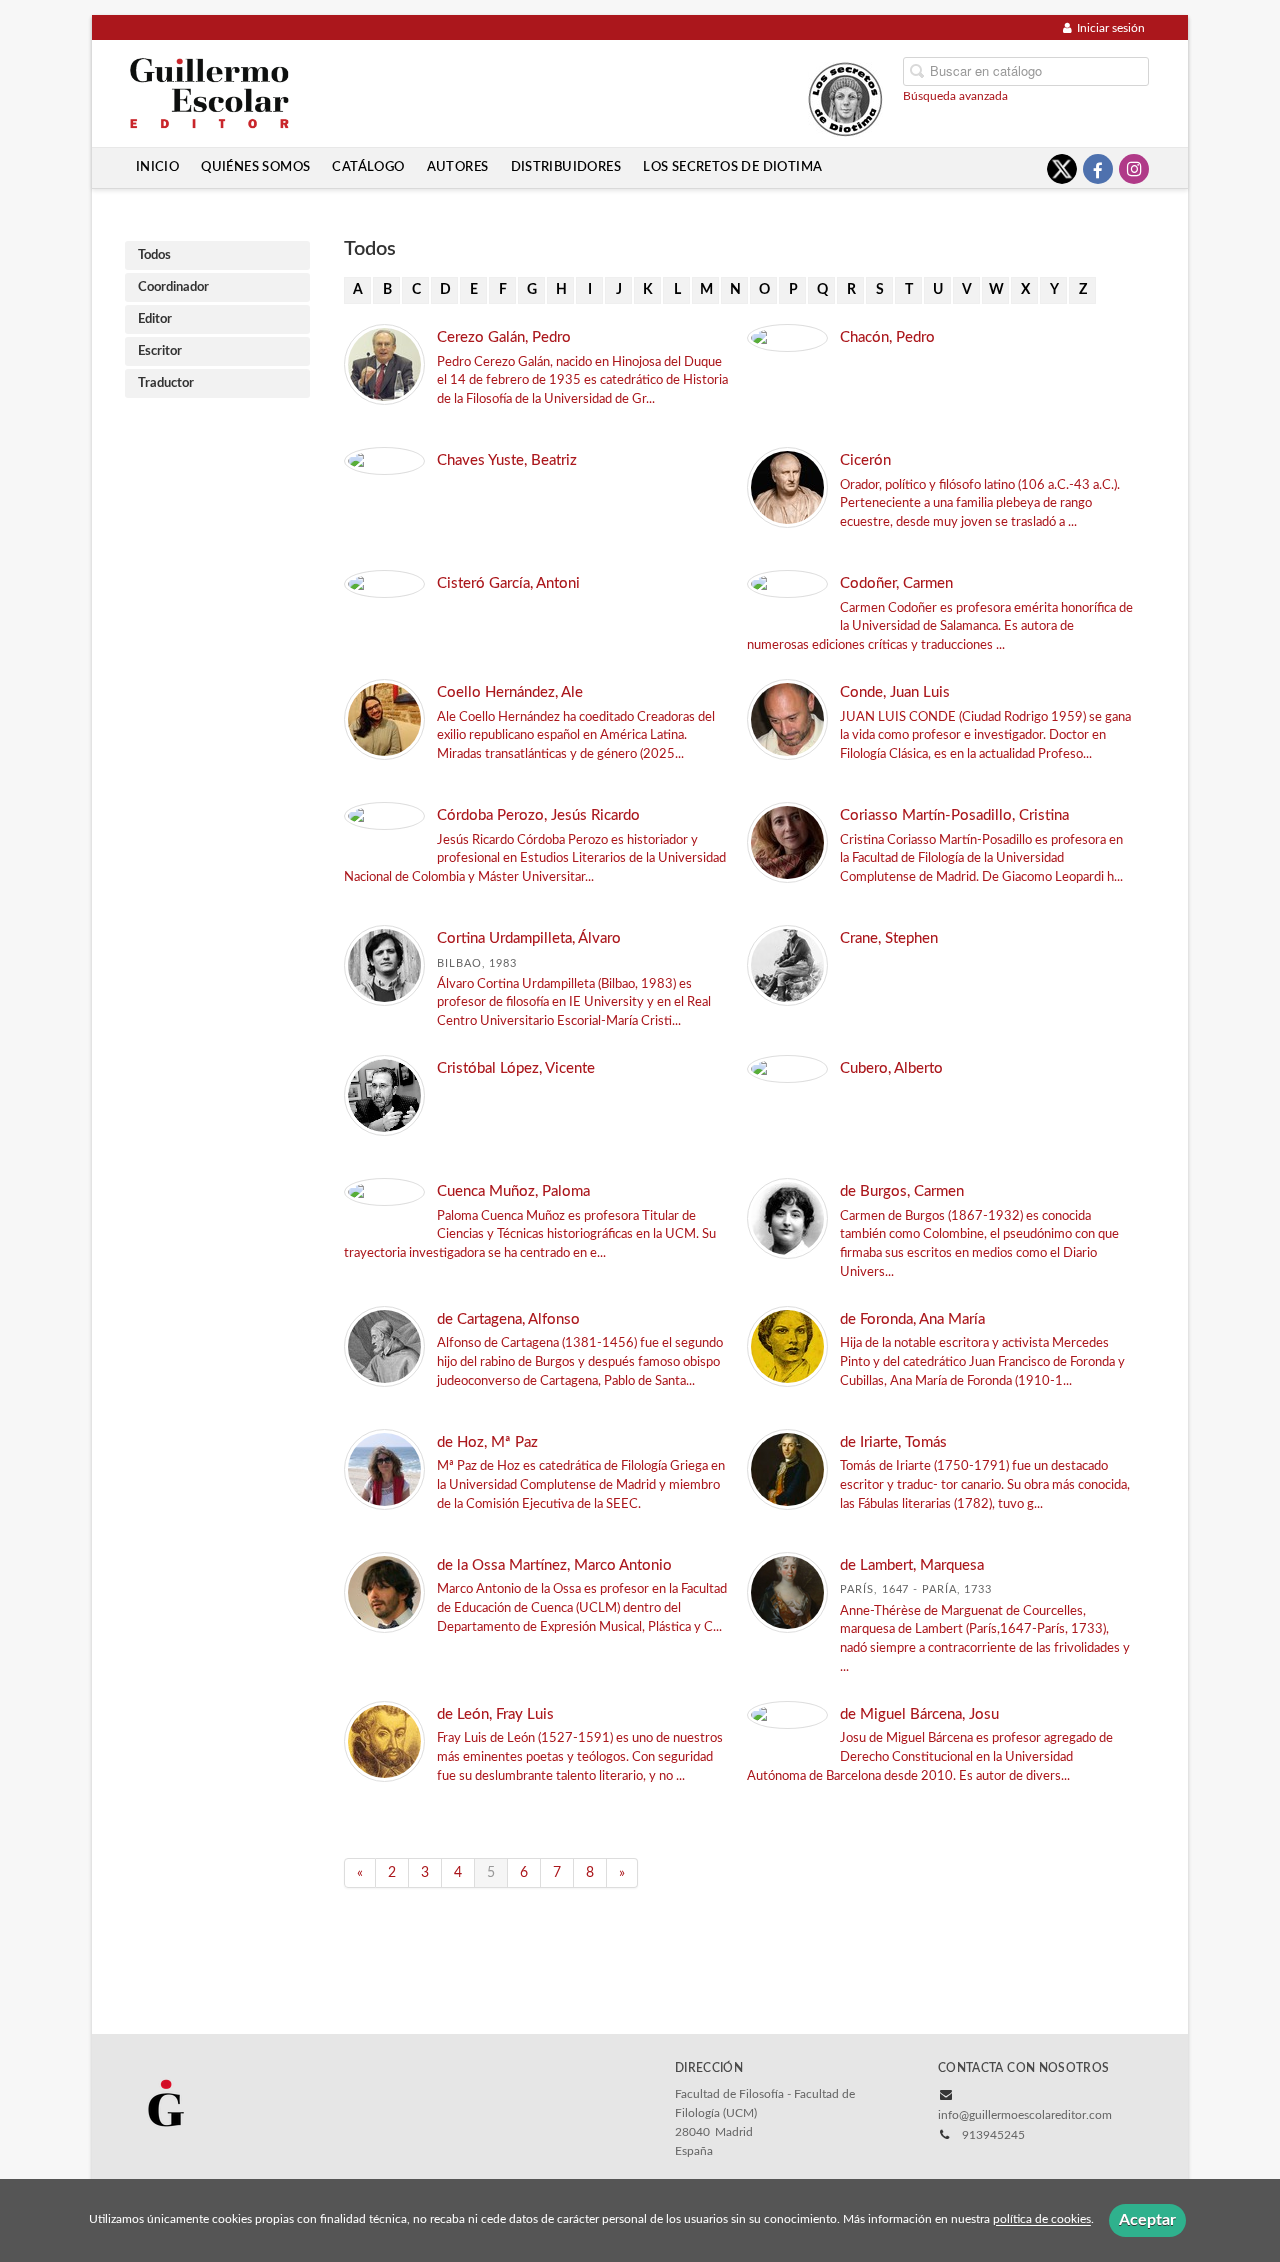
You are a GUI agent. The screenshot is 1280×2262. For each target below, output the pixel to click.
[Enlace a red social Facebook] (1098, 169)
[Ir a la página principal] (210, 92)
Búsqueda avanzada (955, 96)
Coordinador (173, 287)
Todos (154, 255)
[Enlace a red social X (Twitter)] (1062, 169)
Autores (458, 167)
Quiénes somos (255, 167)
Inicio (157, 167)
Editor (155, 319)
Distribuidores (566, 167)
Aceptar (1147, 2220)
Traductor (166, 383)
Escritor (160, 351)
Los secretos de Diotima (732, 167)
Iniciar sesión (1111, 28)
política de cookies (1042, 2220)
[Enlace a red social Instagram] (1134, 169)
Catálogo (368, 167)
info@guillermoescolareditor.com (1025, 2115)
